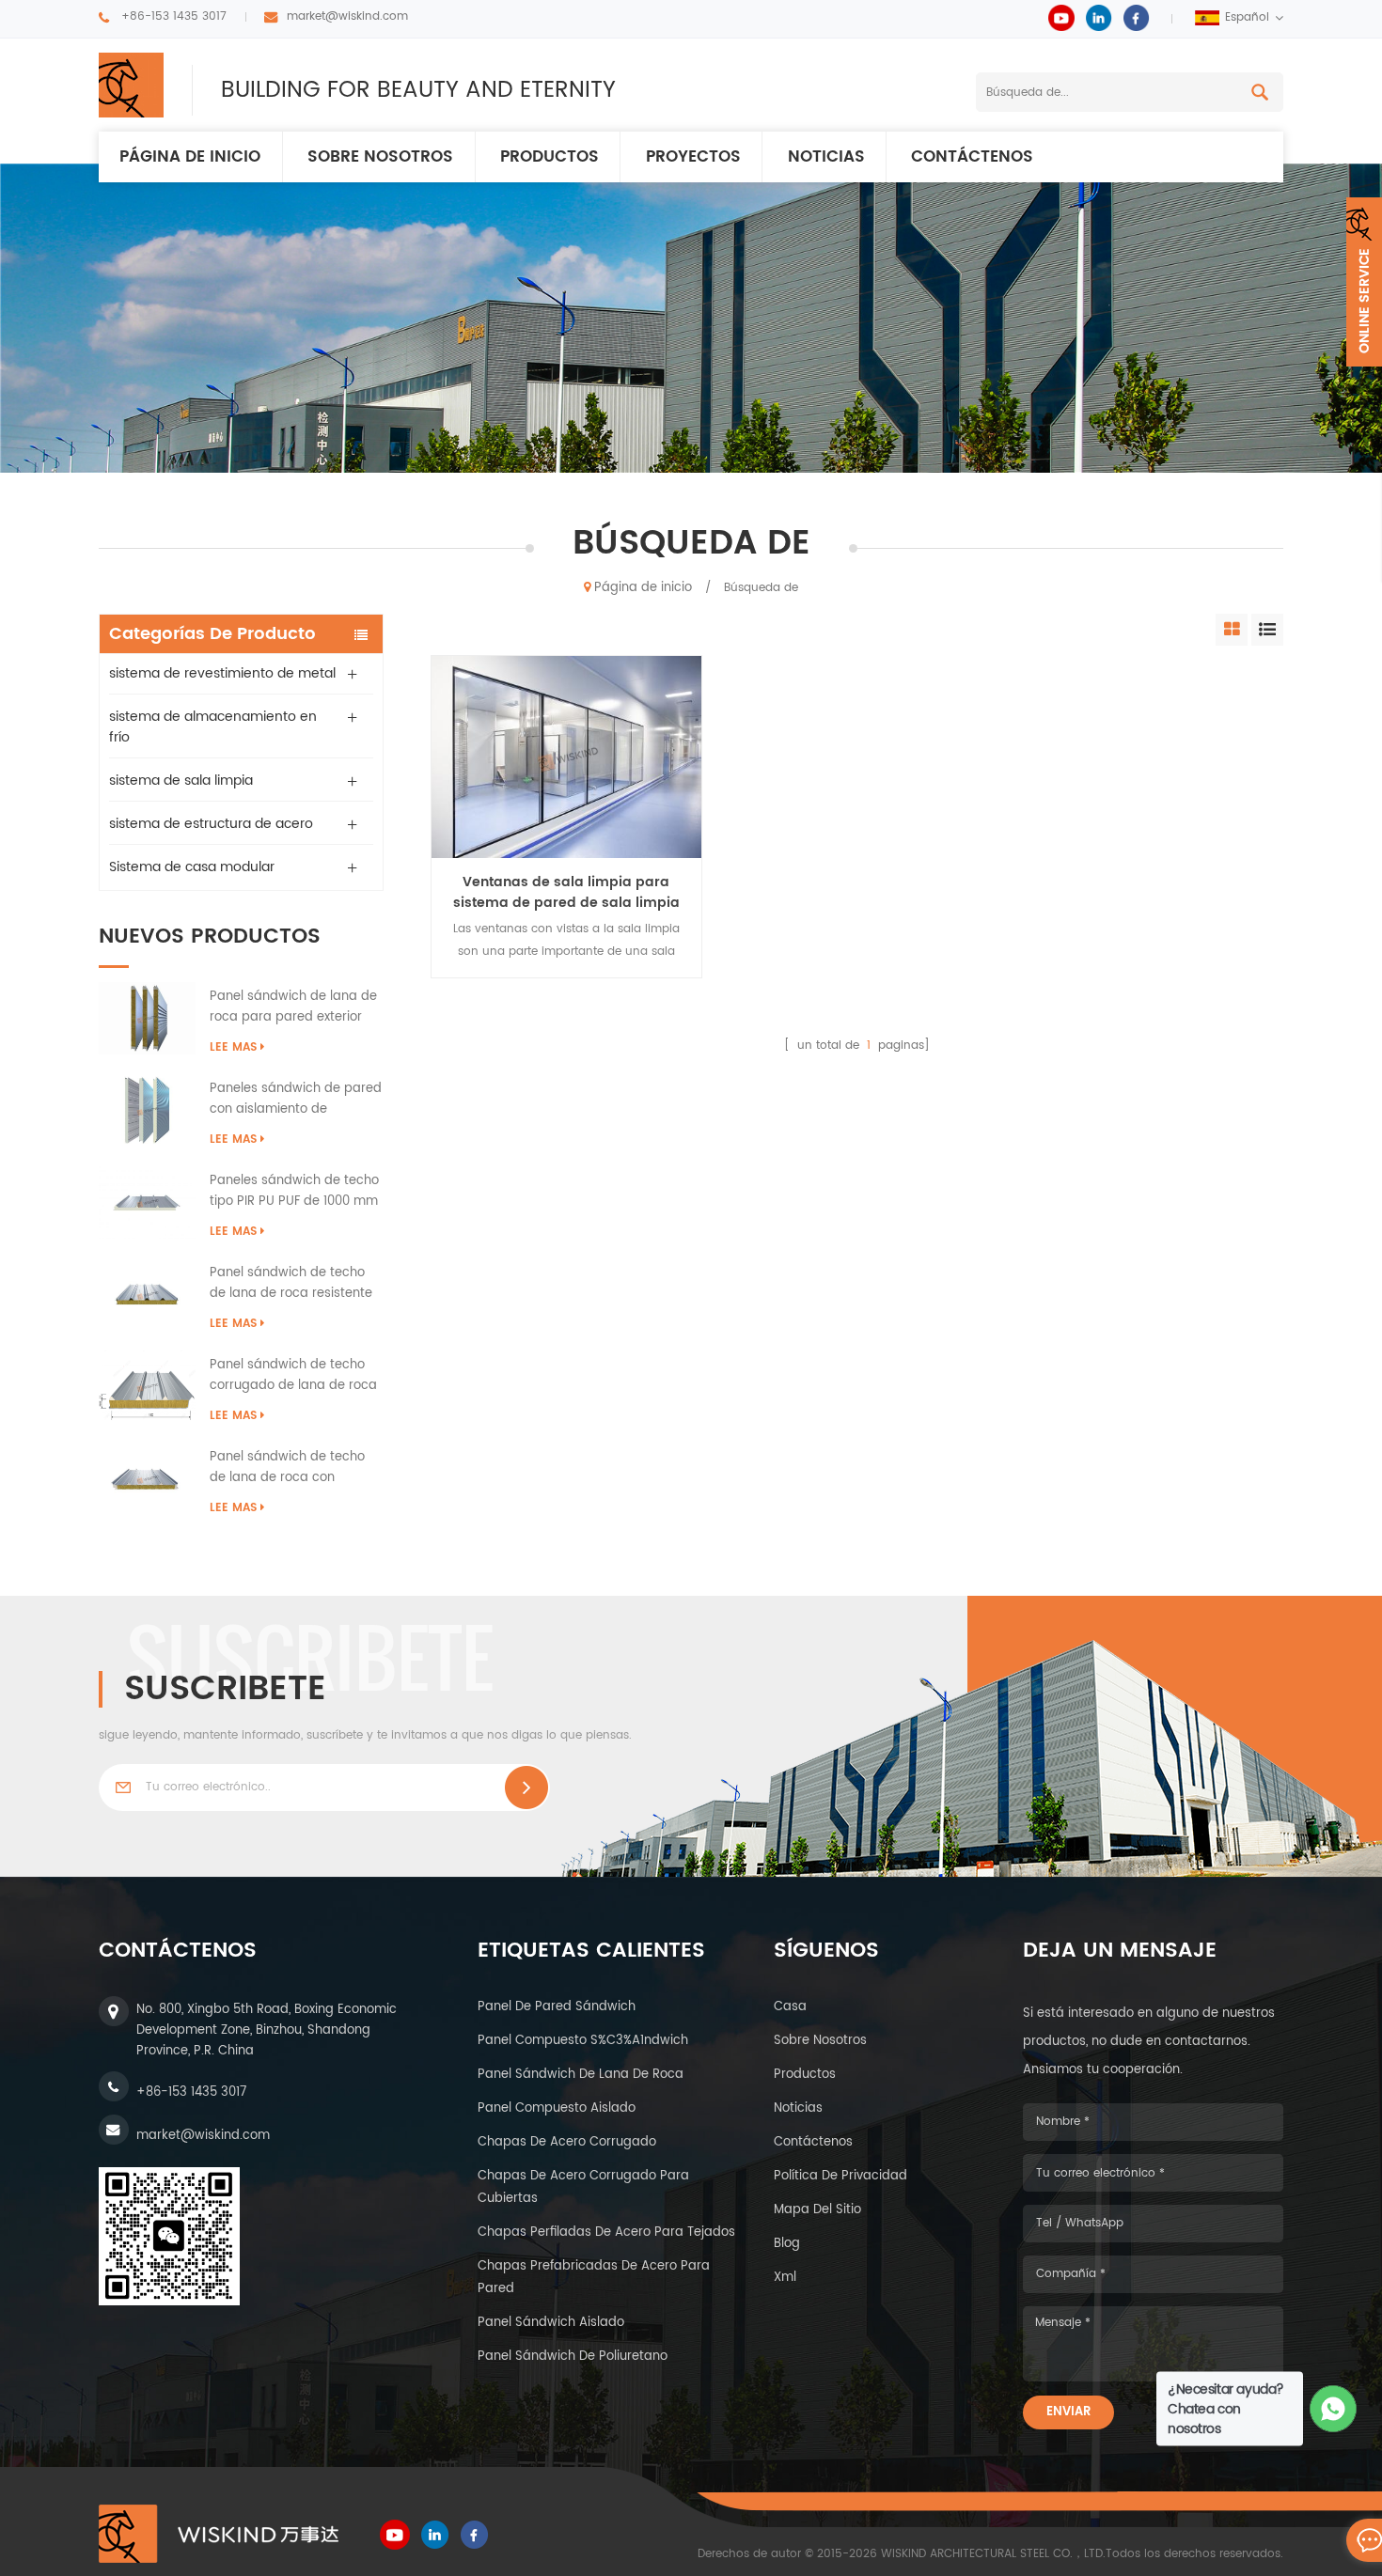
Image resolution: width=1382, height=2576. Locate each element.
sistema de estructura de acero (211, 824)
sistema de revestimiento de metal (222, 673)
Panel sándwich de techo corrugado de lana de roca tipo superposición (293, 1376)
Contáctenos (972, 157)
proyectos (693, 157)
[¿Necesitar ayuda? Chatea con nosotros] (1334, 2409)
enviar (1068, 2412)
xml (785, 2278)
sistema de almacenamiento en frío (213, 727)
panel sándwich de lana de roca (581, 2075)
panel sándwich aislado (551, 2323)
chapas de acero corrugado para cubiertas (583, 2187)
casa (790, 2007)
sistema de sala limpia (181, 781)
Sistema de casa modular (192, 867)
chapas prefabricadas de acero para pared (594, 2278)
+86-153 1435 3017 (174, 16)
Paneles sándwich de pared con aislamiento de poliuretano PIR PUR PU (296, 1100)
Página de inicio (190, 157)
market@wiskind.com (347, 16)
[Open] (1364, 282)
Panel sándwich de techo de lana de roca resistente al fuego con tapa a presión (295, 1284)
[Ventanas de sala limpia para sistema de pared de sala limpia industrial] (566, 757)
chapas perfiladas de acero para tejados (606, 2233)
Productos (550, 157)
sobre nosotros (820, 2041)
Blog (787, 2244)
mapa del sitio (817, 2210)
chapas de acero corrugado (567, 2142)
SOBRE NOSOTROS (380, 157)
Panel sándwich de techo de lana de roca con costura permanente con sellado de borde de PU (287, 1468)
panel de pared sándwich (557, 2007)
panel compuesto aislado (557, 2108)
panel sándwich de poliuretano (573, 2357)
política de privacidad (840, 2176)
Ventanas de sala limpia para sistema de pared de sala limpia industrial (566, 893)
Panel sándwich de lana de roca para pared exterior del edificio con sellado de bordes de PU (293, 1007)
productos (805, 2075)
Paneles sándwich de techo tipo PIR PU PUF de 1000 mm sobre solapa (294, 1192)
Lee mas (233, 1047)
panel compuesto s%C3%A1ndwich (583, 2041)
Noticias (826, 157)
